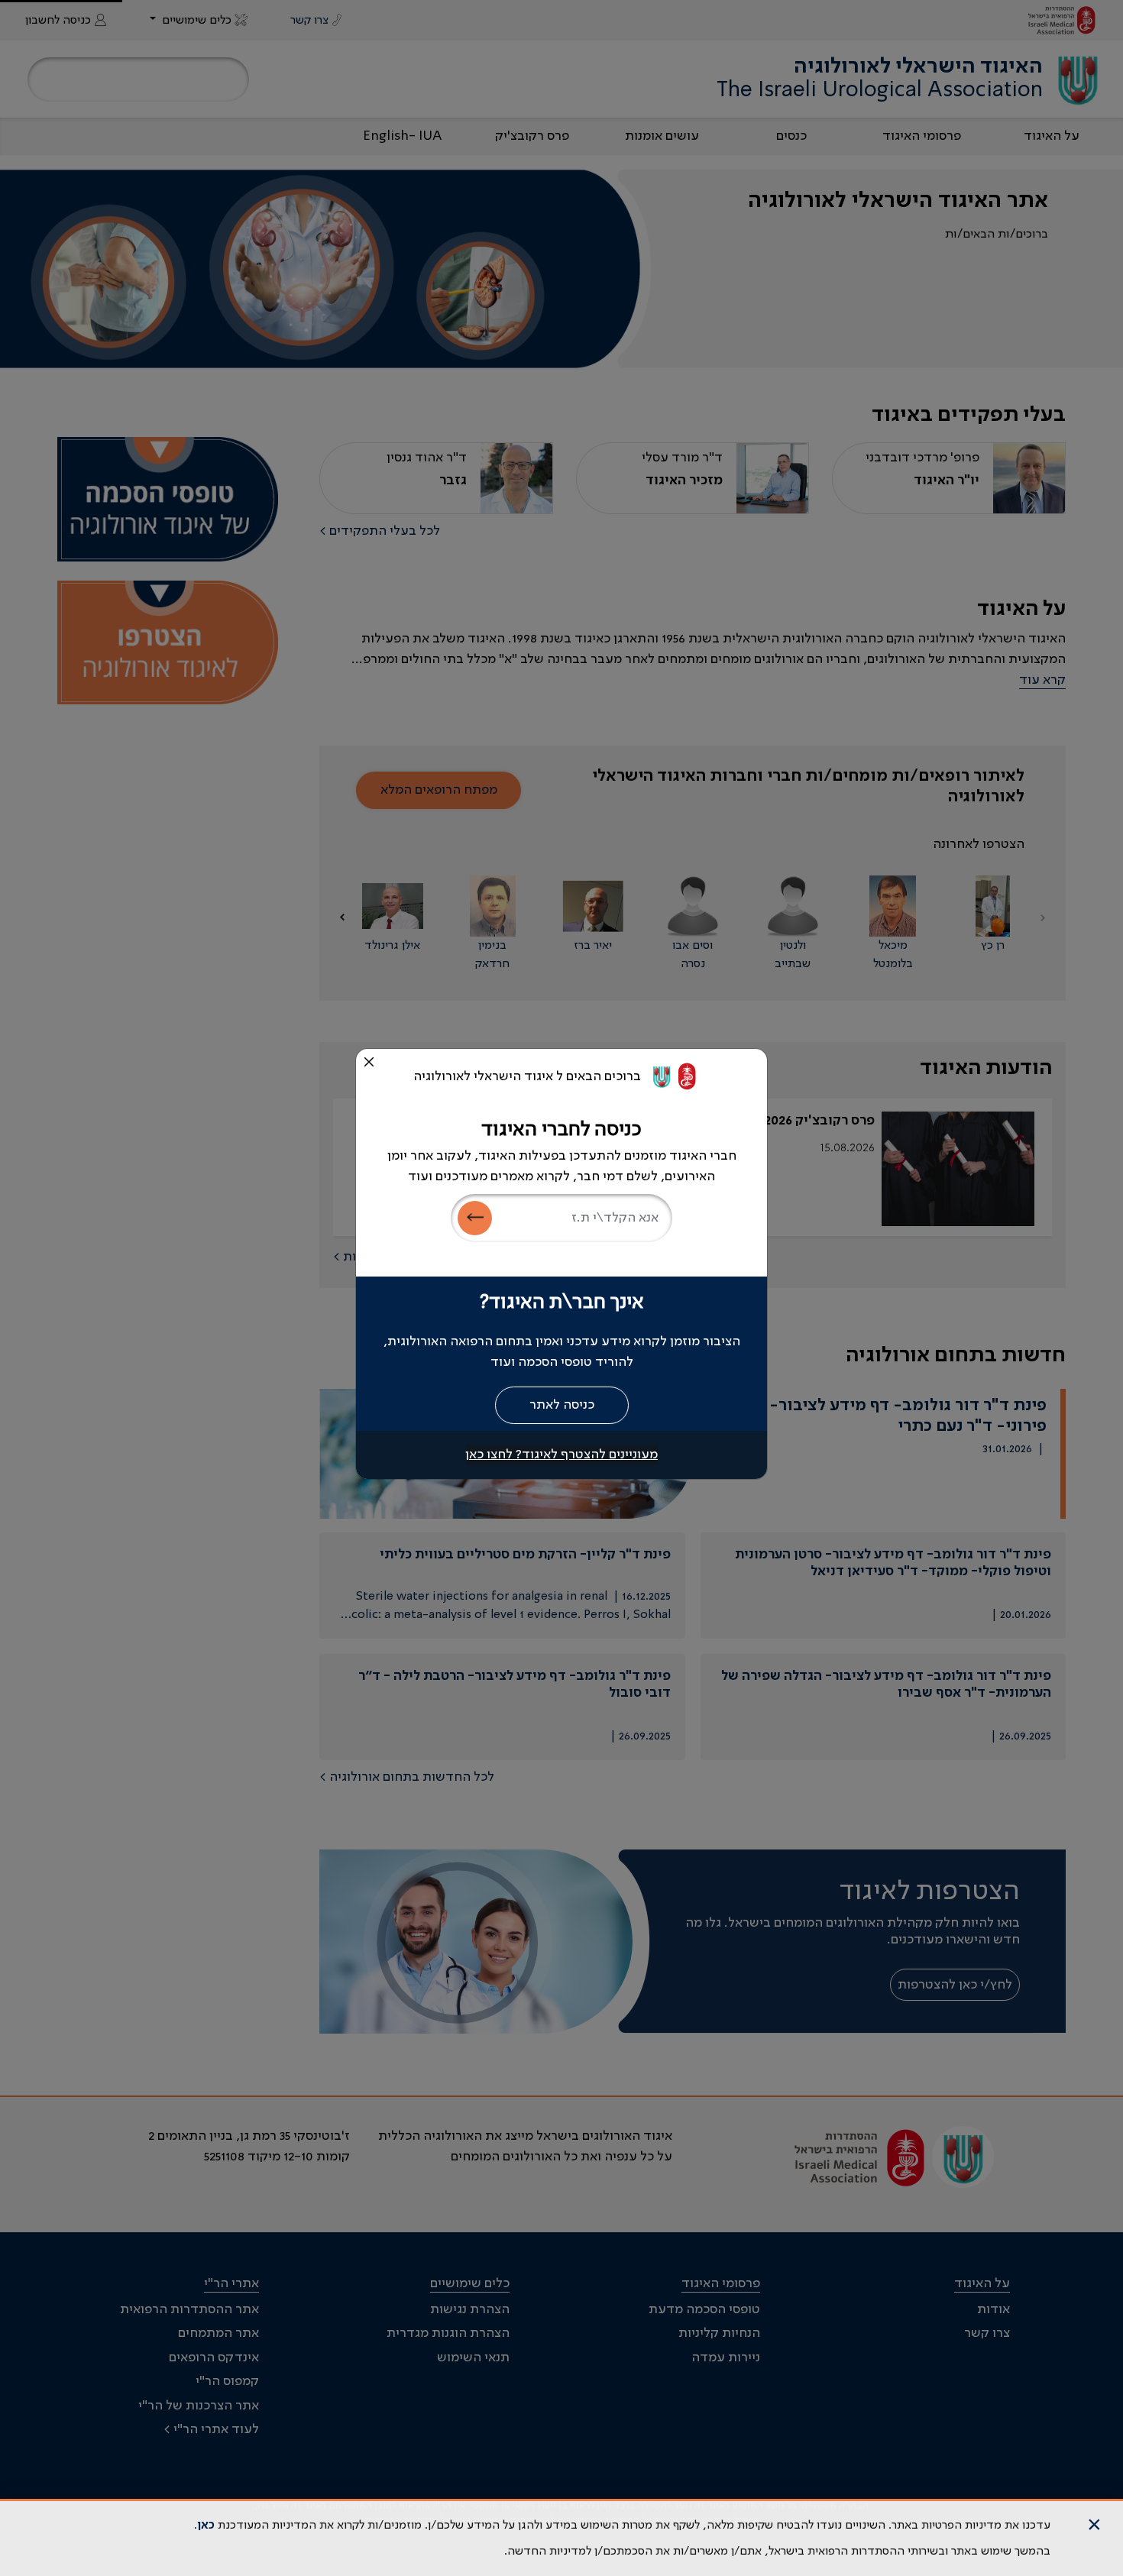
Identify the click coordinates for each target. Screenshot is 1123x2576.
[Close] (369, 1062)
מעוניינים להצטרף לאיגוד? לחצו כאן (561, 1455)
